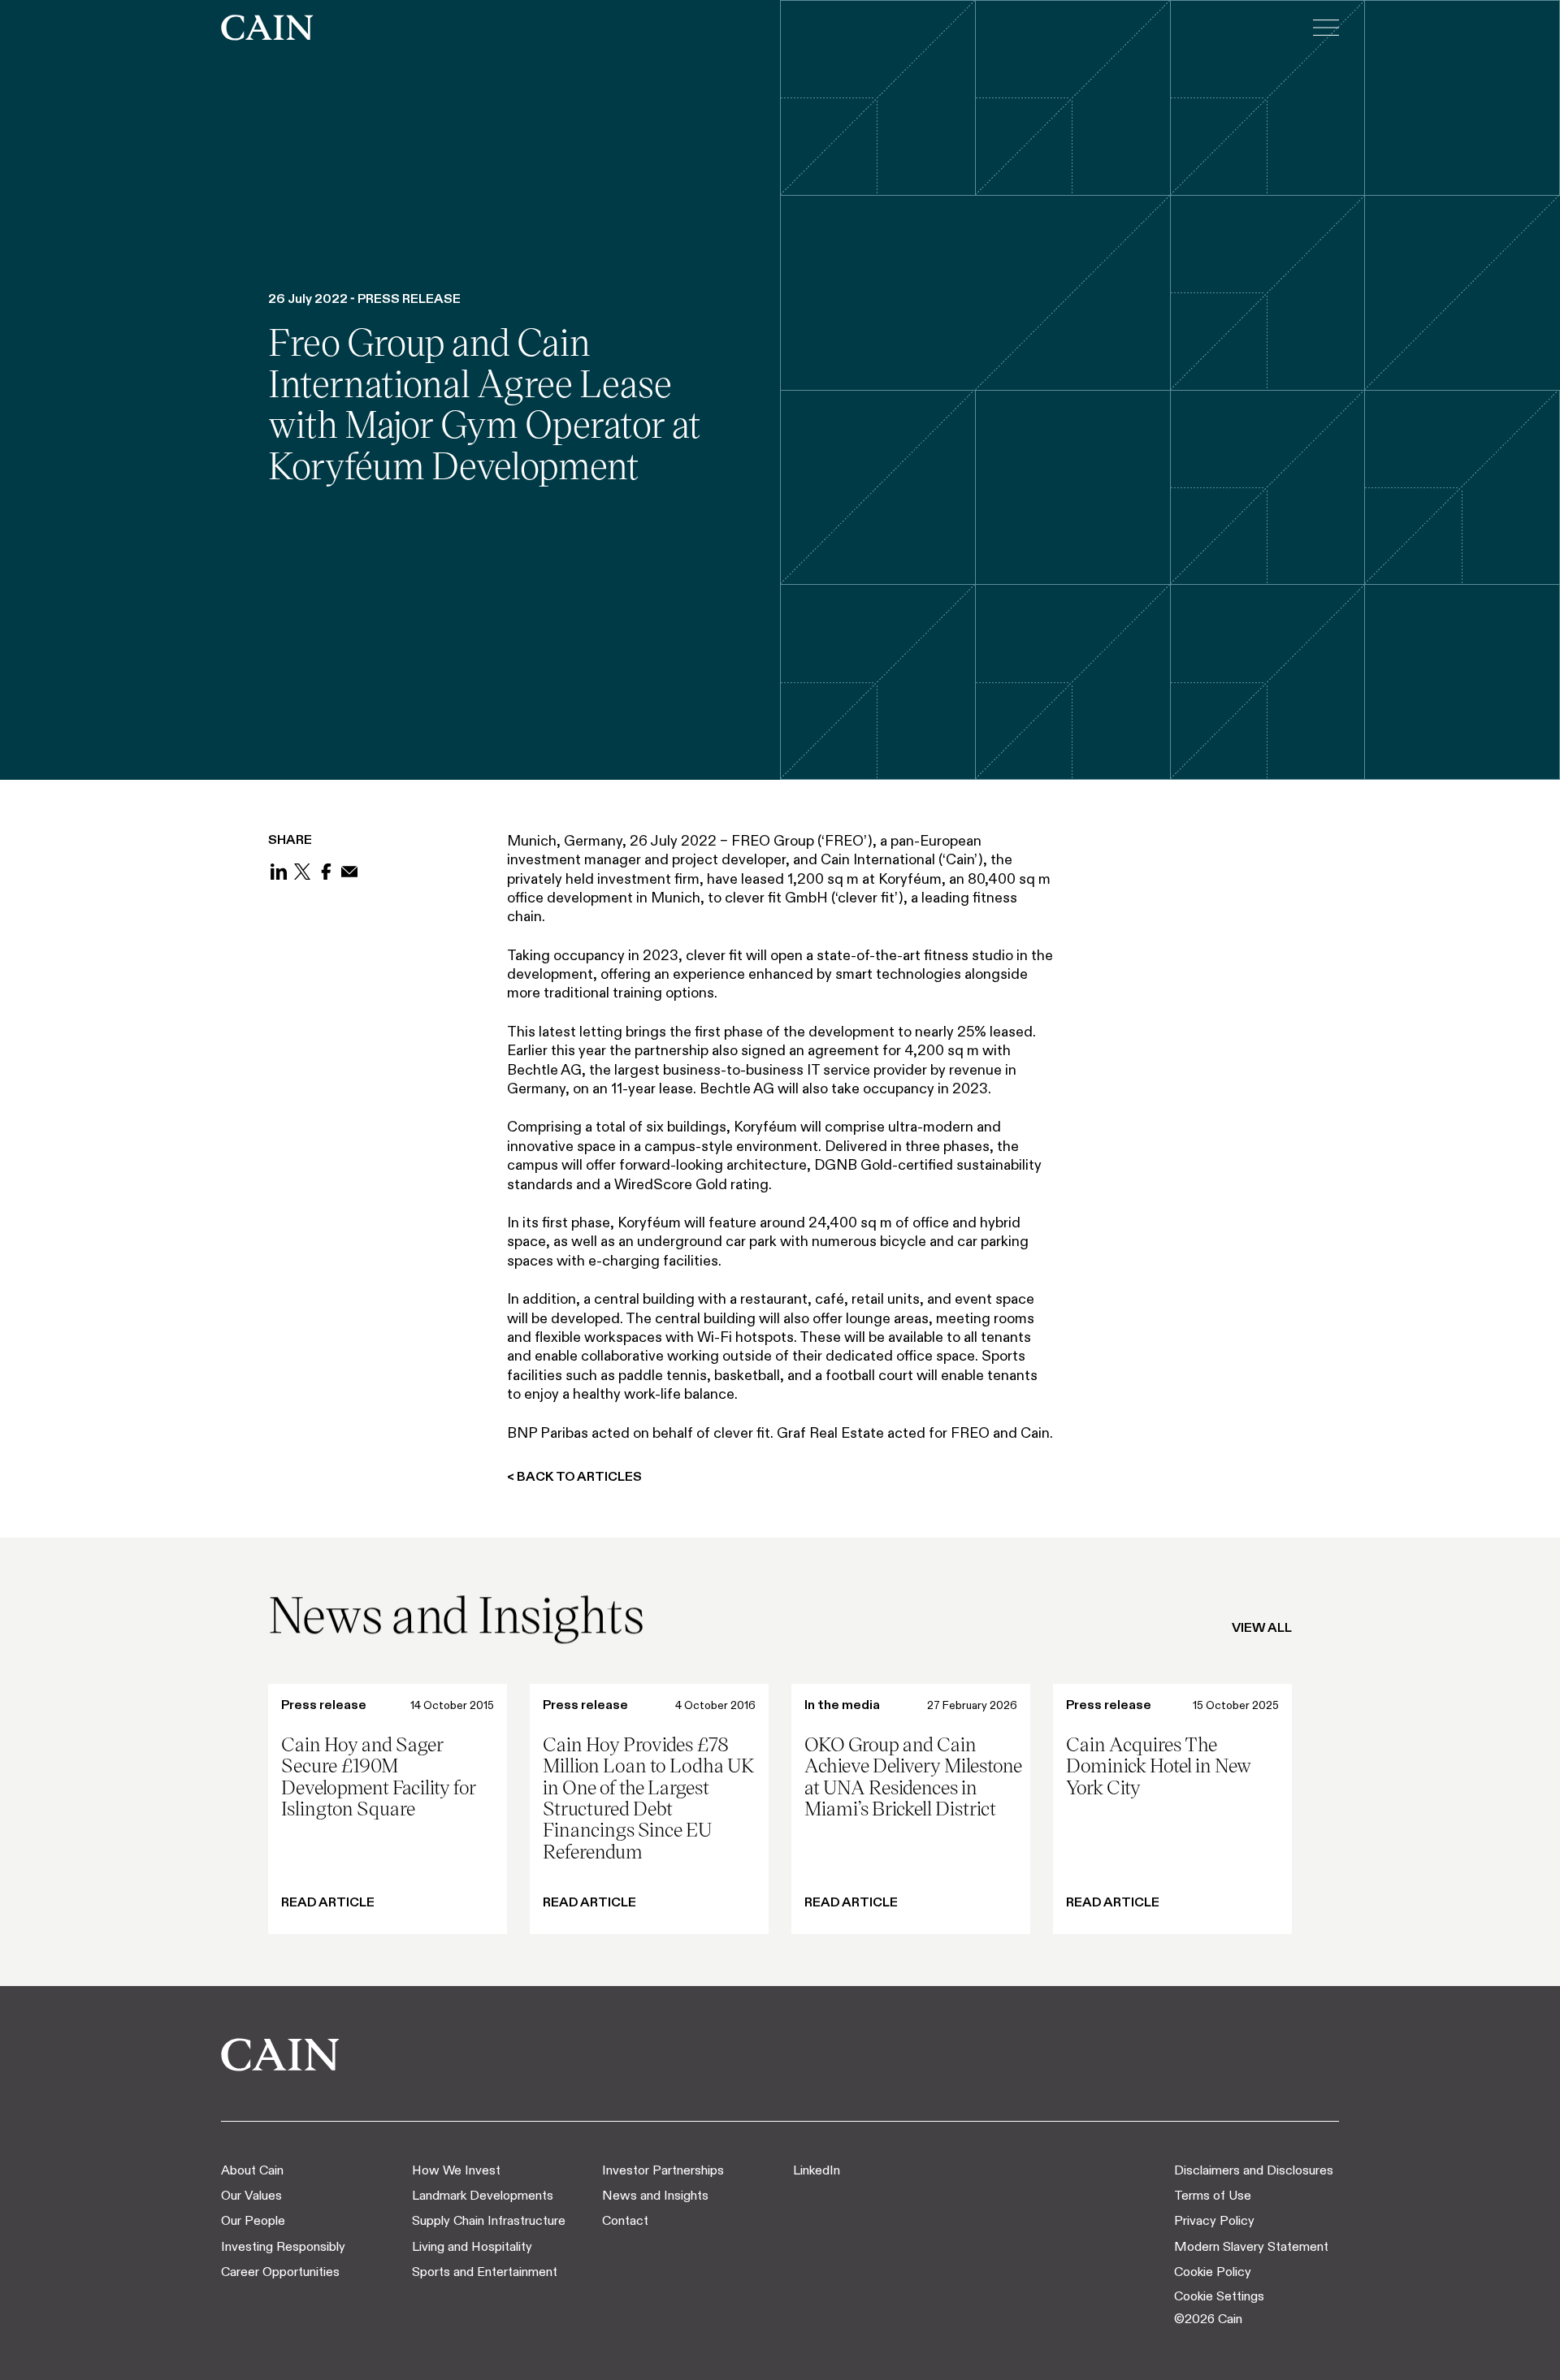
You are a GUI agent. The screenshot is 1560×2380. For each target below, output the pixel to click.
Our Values (251, 2195)
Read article (328, 1902)
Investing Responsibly (283, 2246)
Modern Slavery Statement (1251, 2246)
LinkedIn (817, 2170)
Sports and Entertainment (485, 2272)
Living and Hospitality (472, 2246)
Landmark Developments (483, 2195)
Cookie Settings (1219, 2296)
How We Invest (456, 2170)
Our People (253, 2220)
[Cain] (267, 28)
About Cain (252, 2170)
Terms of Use (1213, 2195)
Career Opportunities (280, 2272)
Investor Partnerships (663, 2170)
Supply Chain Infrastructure (489, 2220)
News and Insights (655, 2195)
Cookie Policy (1213, 2272)
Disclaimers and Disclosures (1254, 2170)
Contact (625, 2220)
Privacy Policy (1214, 2220)
